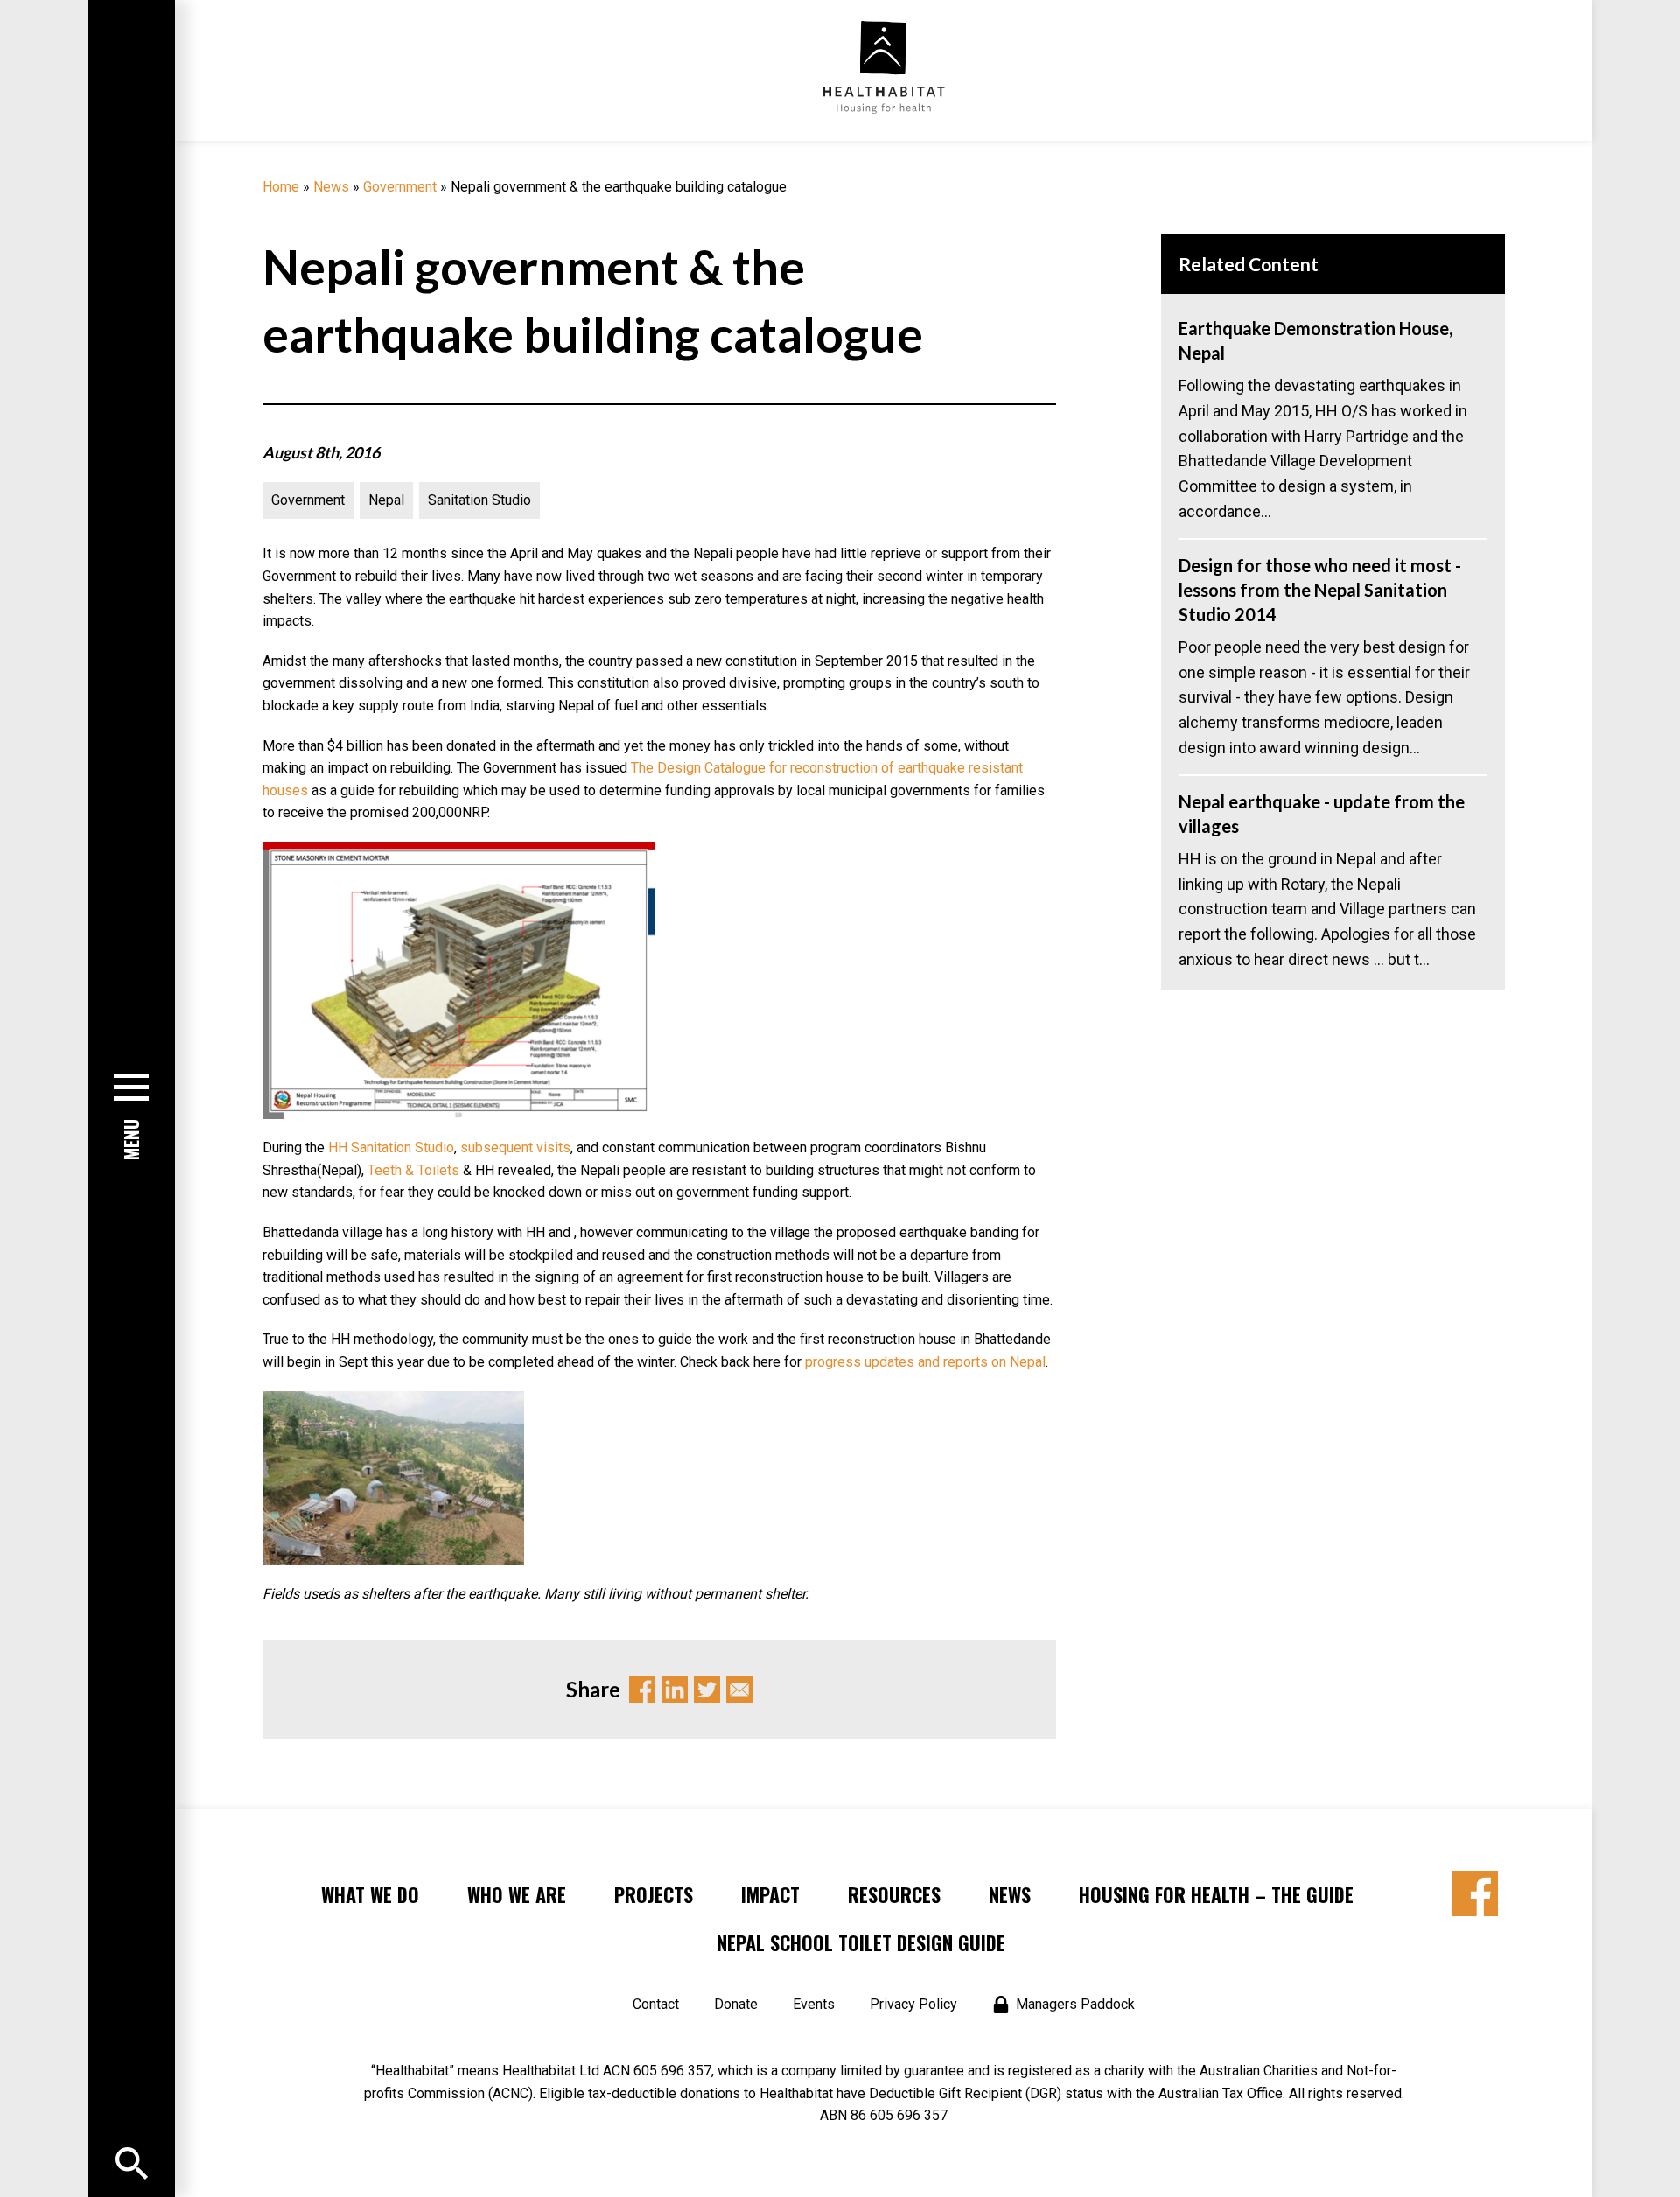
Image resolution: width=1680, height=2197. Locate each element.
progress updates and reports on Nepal (925, 1362)
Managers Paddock (1075, 2004)
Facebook (642, 1690)
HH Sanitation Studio (391, 1147)
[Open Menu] (132, 2163)
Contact (656, 2004)
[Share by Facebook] (1475, 1893)
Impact (770, 1894)
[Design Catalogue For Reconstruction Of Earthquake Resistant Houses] (459, 853)
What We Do (370, 1894)
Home (281, 187)
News (331, 187)
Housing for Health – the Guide (1216, 1894)
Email (739, 1690)
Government (400, 187)
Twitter (707, 1690)
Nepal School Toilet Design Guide (861, 1942)
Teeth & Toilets (413, 1170)
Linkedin (675, 1690)
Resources (894, 1894)
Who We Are (517, 1894)
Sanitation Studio (479, 500)
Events (814, 2004)
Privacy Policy (913, 2004)
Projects (654, 1894)
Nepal (386, 500)
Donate (736, 2004)
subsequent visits (515, 1147)
